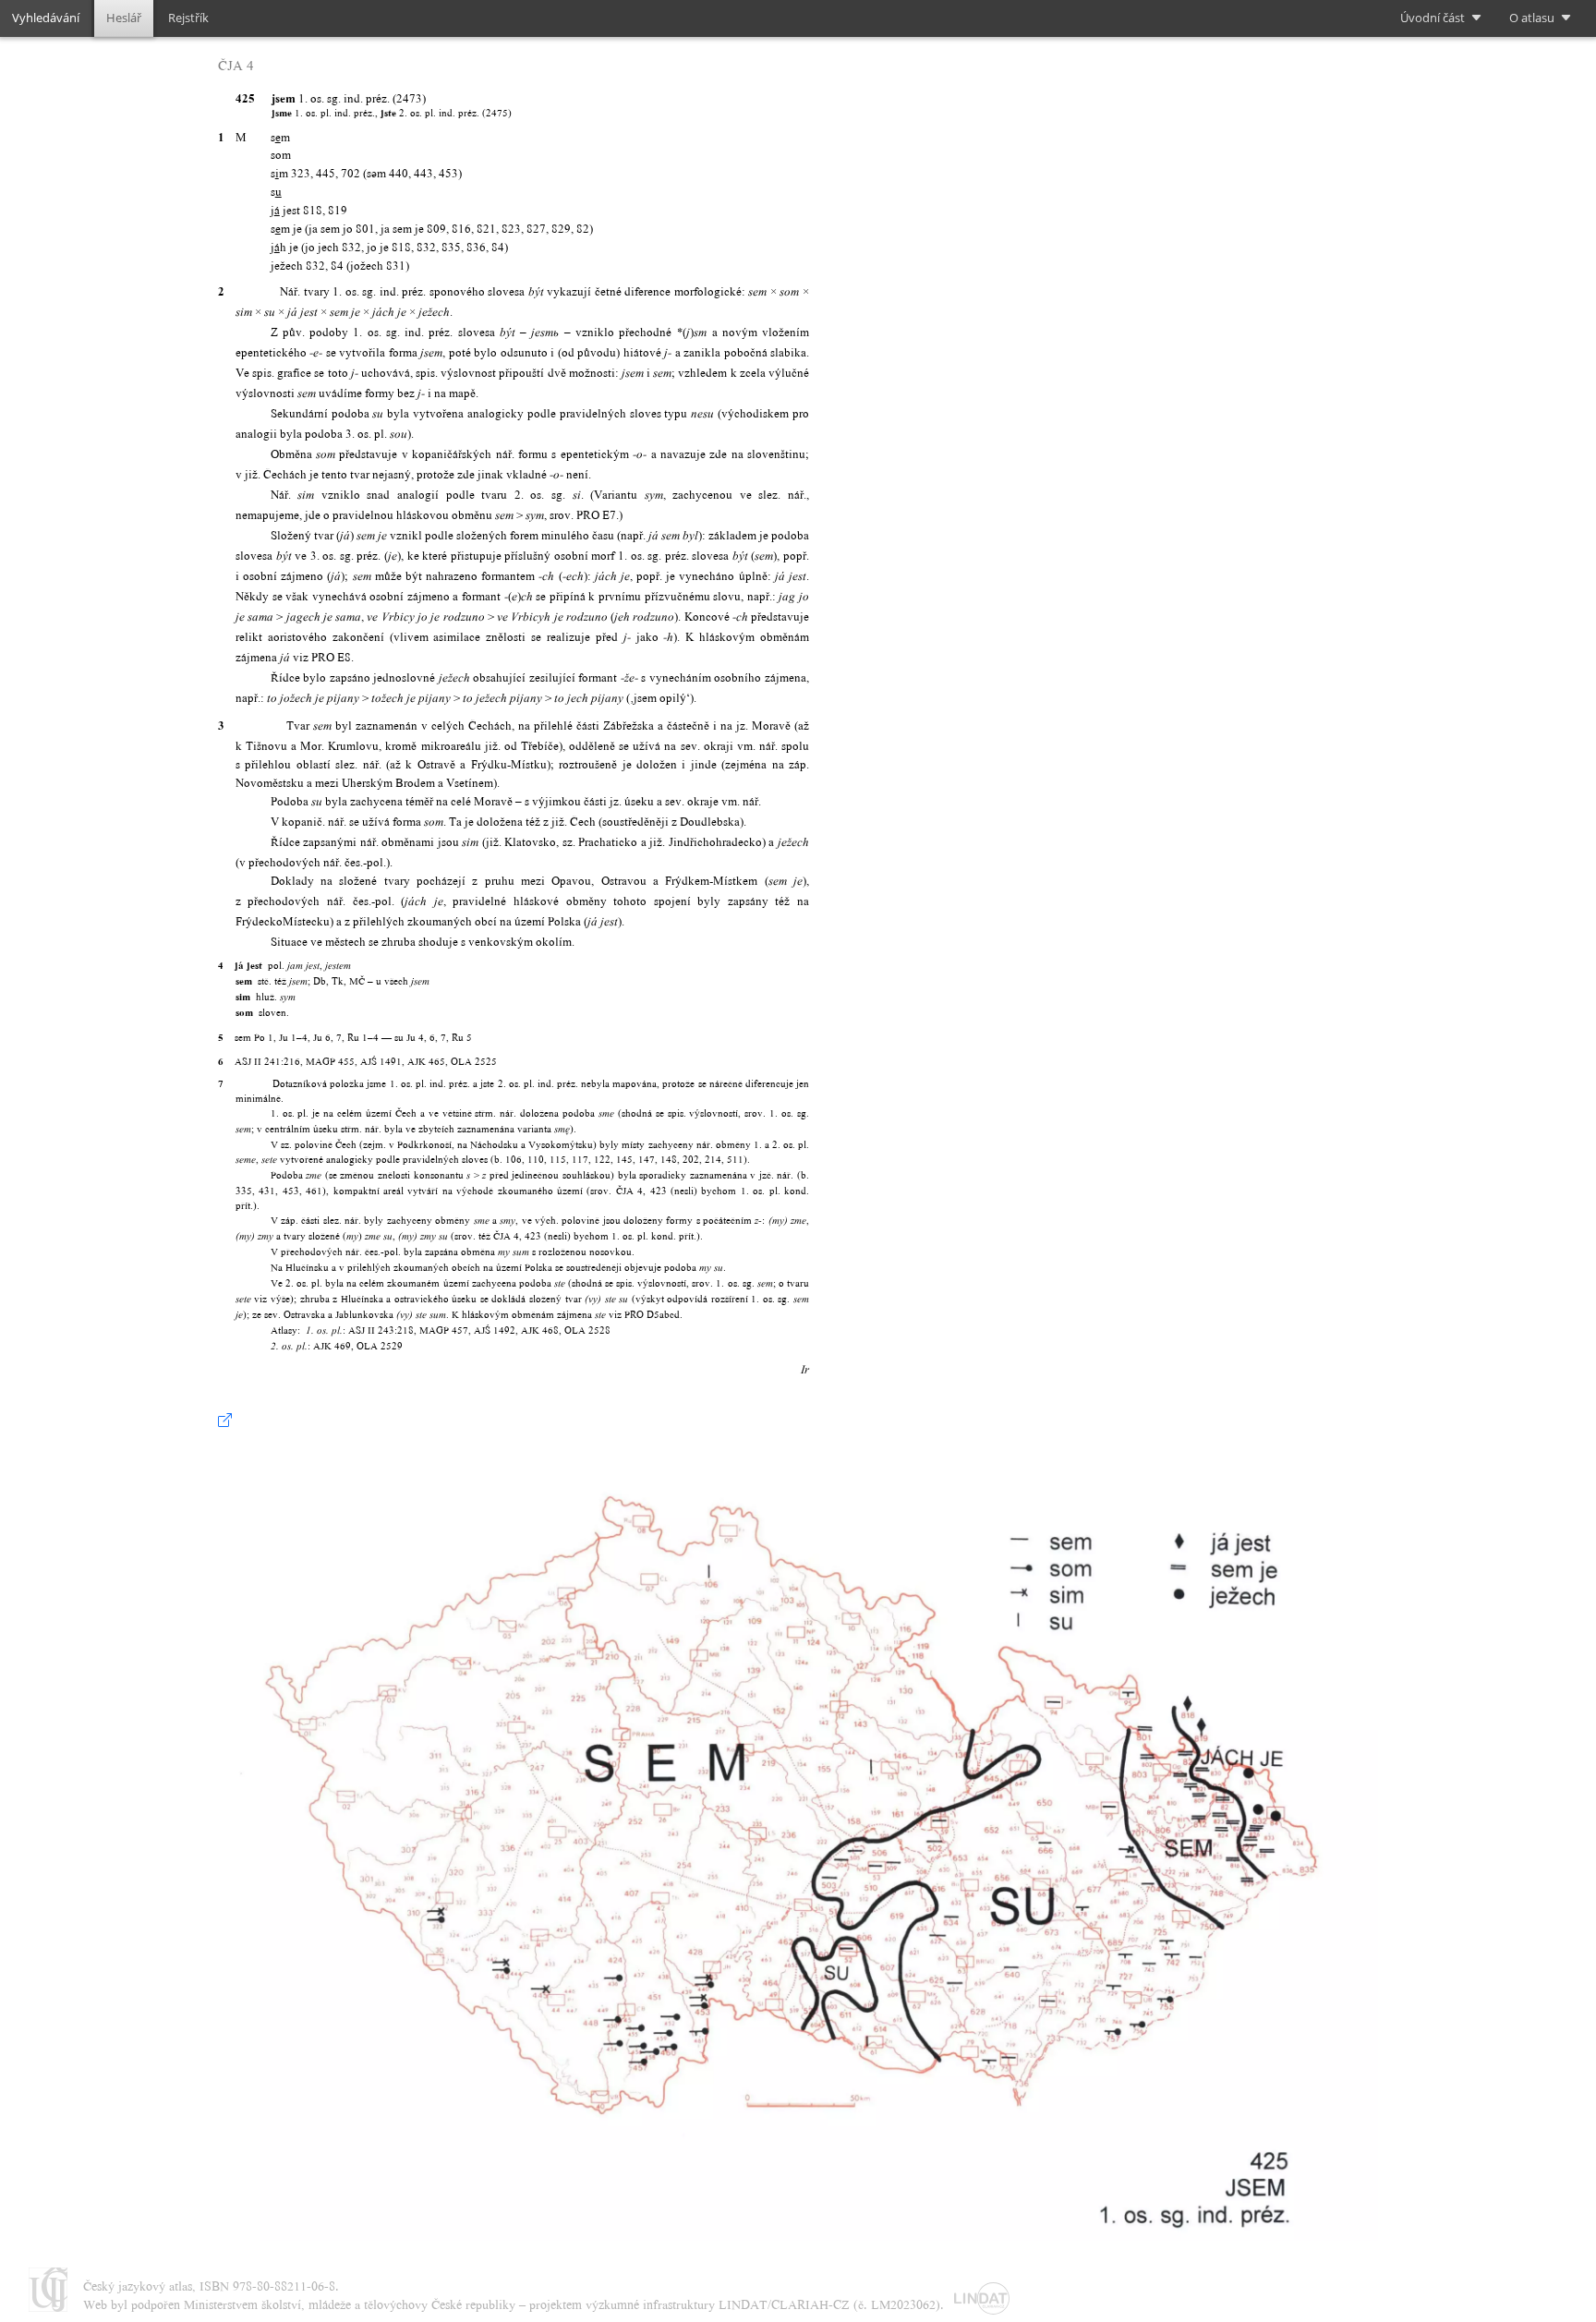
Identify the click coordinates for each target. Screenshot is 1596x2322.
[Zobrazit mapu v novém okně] (225, 1421)
